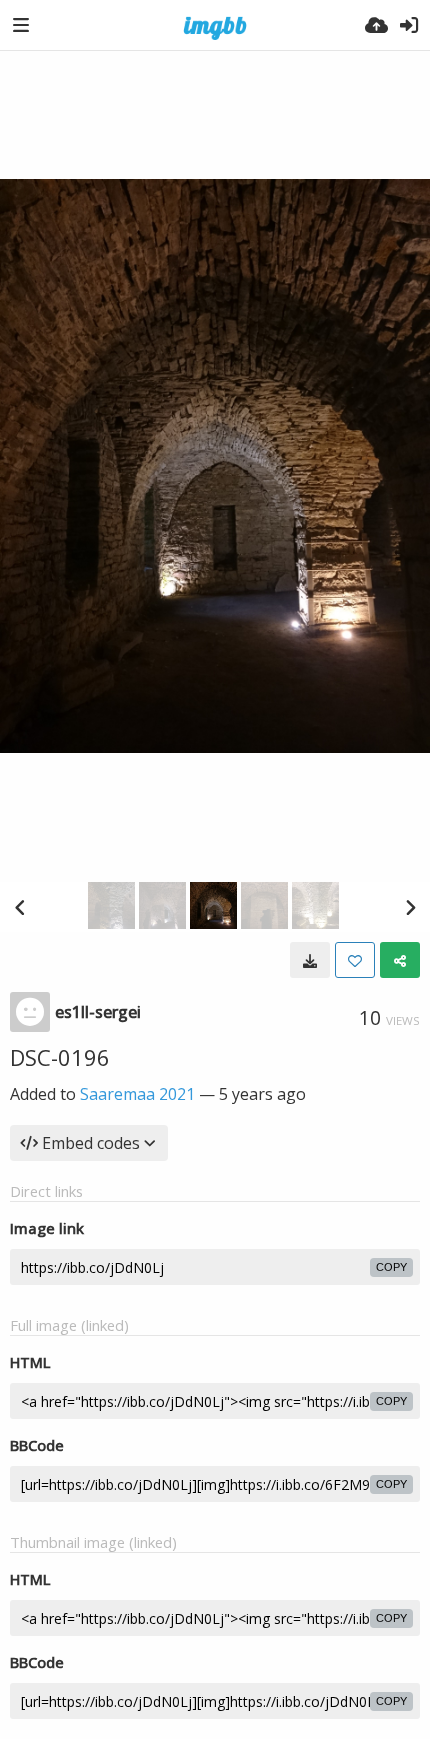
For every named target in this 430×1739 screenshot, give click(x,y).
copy (391, 1267)
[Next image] (410, 907)
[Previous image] (20, 907)
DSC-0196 (60, 1057)
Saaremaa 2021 (137, 1094)
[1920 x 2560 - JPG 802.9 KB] (310, 960)
